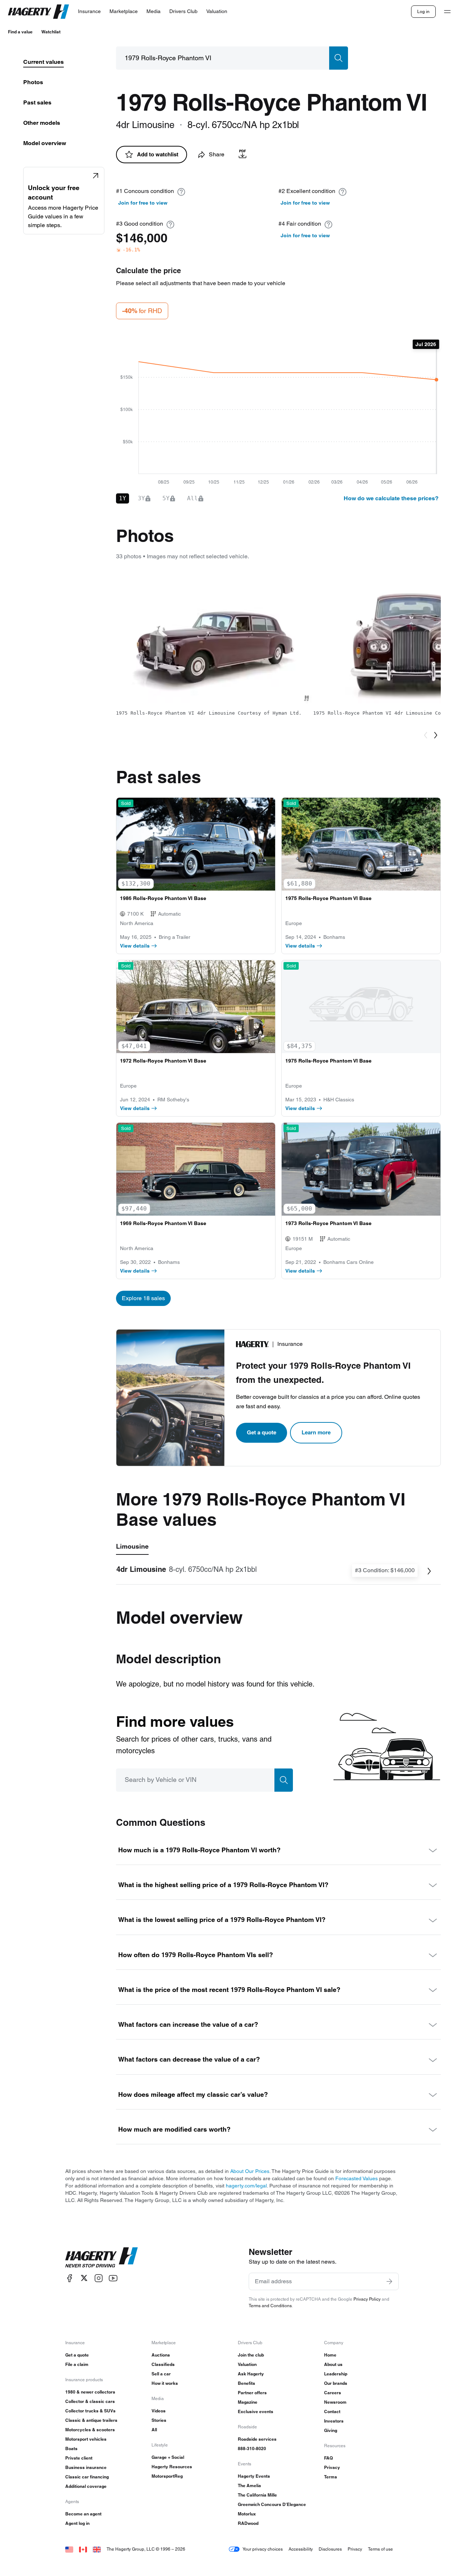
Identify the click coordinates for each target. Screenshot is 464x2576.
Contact (332, 2411)
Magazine (248, 2402)
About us (333, 2364)
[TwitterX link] (84, 2278)
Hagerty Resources (172, 2467)
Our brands (336, 2383)
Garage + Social (168, 2457)
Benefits (246, 2383)
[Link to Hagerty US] (69, 2549)
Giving (331, 2430)
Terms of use (380, 2549)
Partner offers (252, 2393)
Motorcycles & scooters (90, 2430)
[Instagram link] (99, 2278)
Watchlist (51, 32)
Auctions (161, 2355)
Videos (159, 2411)
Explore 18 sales (143, 1298)
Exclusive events (256, 2411)
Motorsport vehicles (86, 2439)
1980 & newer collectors (90, 2392)
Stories (159, 2420)
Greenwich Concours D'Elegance (272, 2504)
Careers (333, 2393)
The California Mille (257, 2495)
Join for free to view (143, 203)
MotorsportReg (167, 2476)
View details (135, 946)
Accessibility (301, 2549)
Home (330, 2355)
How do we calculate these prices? (391, 498)
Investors (334, 2421)
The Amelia (249, 2485)
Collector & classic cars (90, 2401)
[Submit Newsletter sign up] (389, 2281)
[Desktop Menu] (447, 12)
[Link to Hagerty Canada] (83, 2549)
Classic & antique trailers (91, 2420)
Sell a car (161, 2374)
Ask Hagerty (251, 2374)
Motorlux (247, 2514)
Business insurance (86, 2467)
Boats (71, 2448)
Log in (423, 11)
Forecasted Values (357, 2178)
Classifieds (163, 2364)
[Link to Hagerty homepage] (101, 2257)
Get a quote (262, 1432)
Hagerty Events (254, 2476)
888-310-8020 (252, 2448)
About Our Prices (250, 2171)
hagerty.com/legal (246, 2186)
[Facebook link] (70, 2278)
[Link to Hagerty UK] (97, 2549)
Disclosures (330, 2549)
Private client (79, 2458)
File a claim (77, 2364)
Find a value (20, 32)
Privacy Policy (367, 2299)
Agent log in (77, 2523)
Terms (331, 2477)
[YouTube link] (113, 2278)
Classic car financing (87, 2477)
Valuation (247, 2364)
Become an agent (83, 2514)
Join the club (251, 2355)
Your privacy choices (263, 2549)
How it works (165, 2383)
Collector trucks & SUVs (90, 2411)
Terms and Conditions (270, 2306)
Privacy (332, 2467)
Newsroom (335, 2402)
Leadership (336, 2374)
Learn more (316, 1432)
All (154, 2430)
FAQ (328, 2458)
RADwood (248, 2523)
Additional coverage (86, 2486)
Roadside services (257, 2439)
